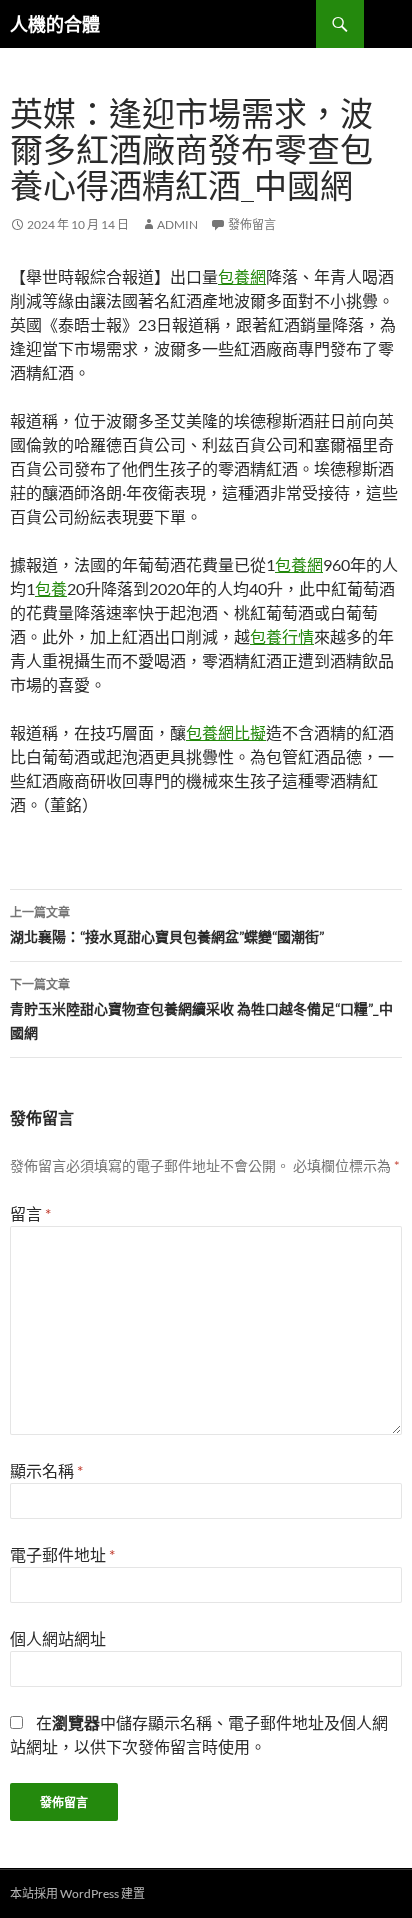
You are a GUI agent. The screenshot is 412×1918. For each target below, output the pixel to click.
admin (177, 224)
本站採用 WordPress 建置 (77, 1893)
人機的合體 (55, 24)
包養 (51, 588)
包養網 (242, 276)
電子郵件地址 (62, 1554)
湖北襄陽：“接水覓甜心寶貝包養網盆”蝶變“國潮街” (167, 925)
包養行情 (282, 636)
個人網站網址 (58, 1638)
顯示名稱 (46, 1470)
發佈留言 (252, 224)
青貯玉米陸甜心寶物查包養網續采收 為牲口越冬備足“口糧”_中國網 (201, 1009)
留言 (30, 1213)
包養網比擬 (226, 732)
